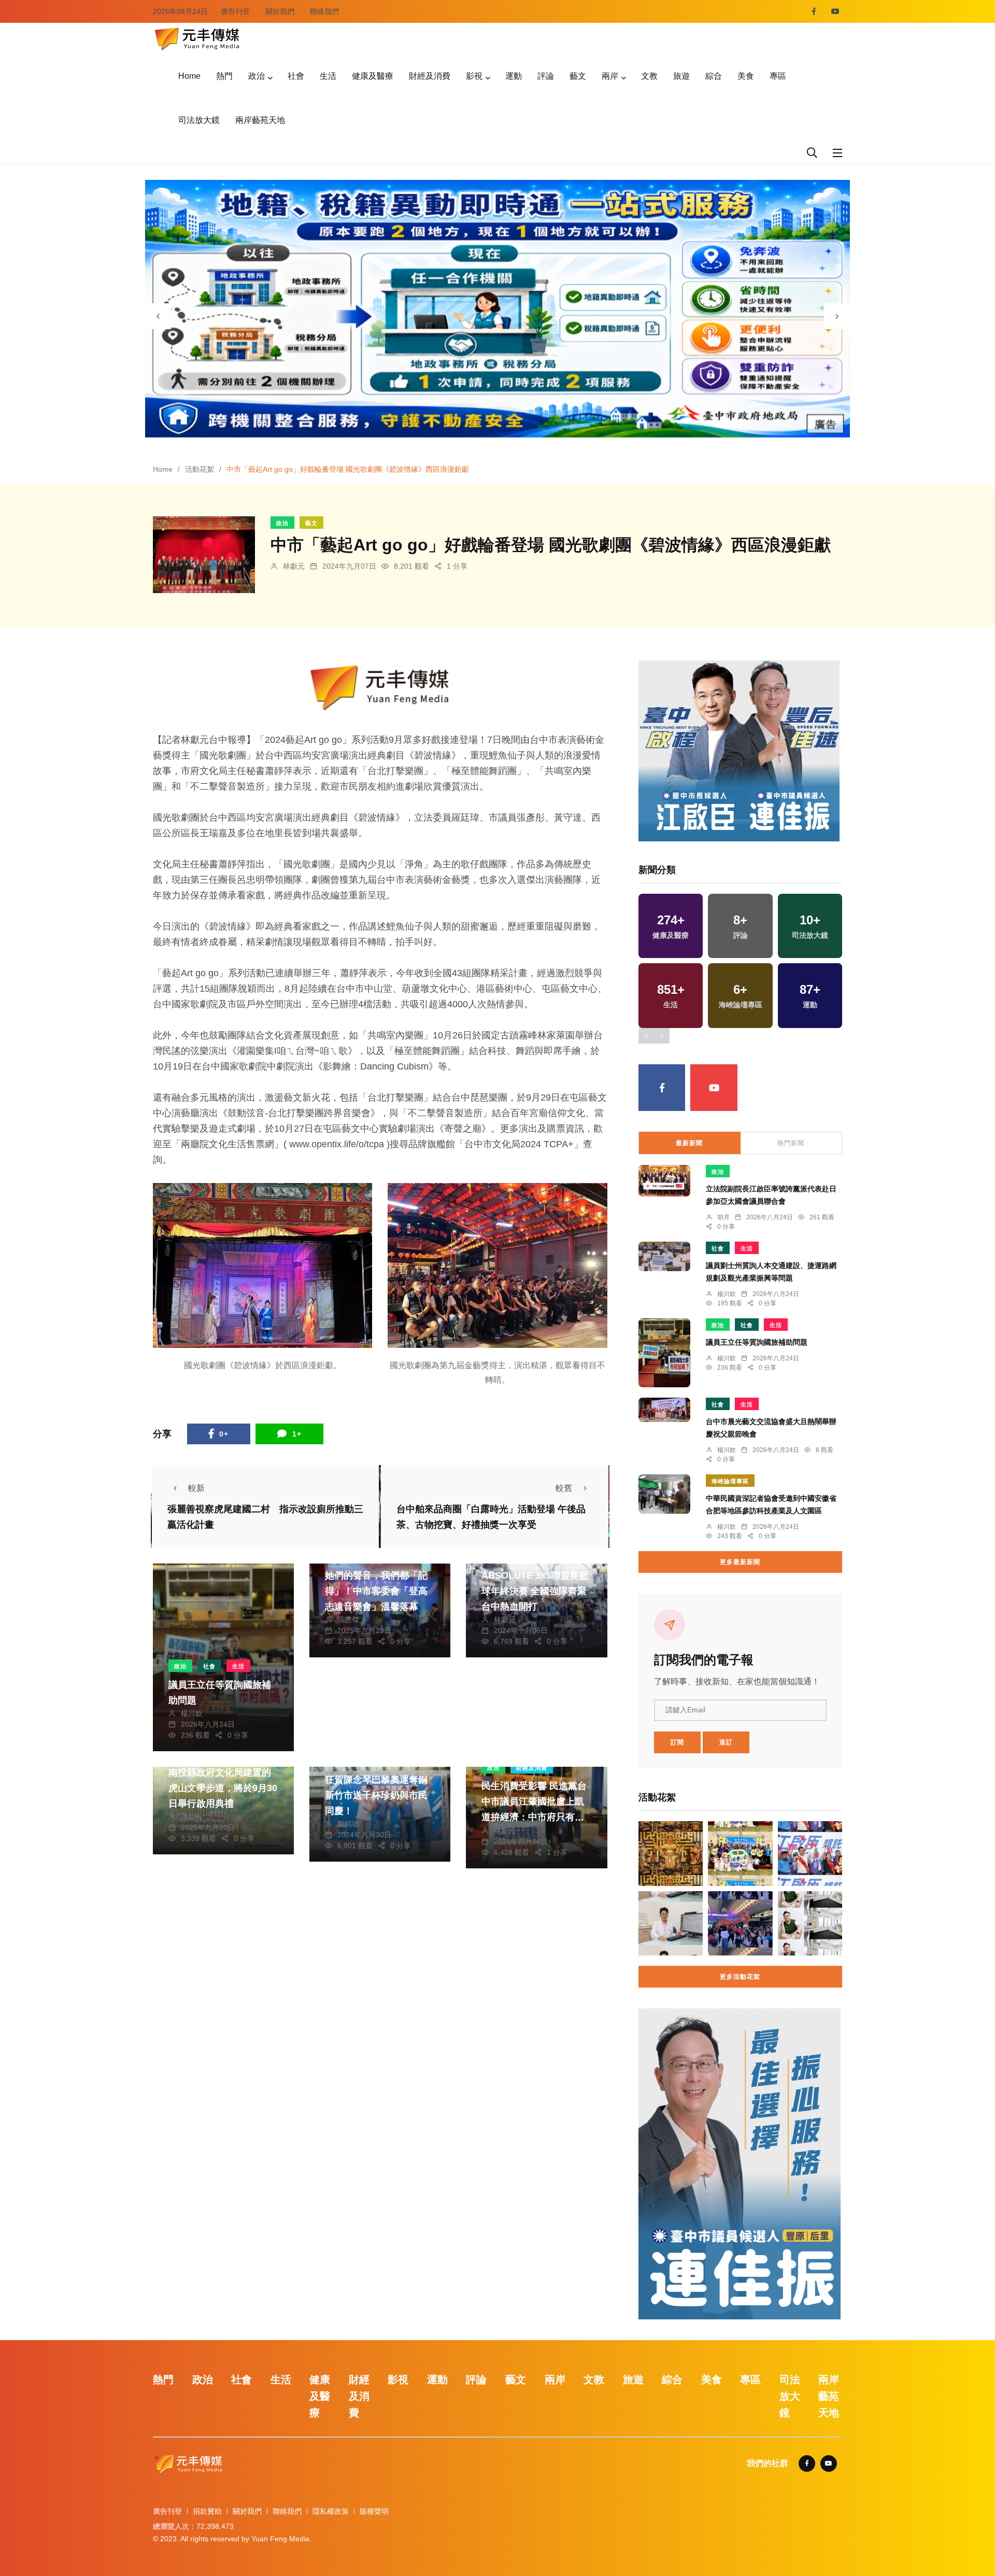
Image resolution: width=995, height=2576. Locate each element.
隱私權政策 (331, 2511)
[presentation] (158, 316)
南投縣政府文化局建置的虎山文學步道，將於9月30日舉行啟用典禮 (223, 1788)
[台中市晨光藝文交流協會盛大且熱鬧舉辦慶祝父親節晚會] (664, 1410)
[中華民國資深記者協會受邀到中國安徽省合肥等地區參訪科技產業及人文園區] (664, 1494)
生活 (328, 76)
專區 (778, 76)
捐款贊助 (207, 2511)
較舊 (564, 1488)
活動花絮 (200, 469)
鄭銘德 (348, 1824)
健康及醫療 (373, 76)
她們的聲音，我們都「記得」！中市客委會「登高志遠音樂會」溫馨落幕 (376, 1591)
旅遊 (681, 76)
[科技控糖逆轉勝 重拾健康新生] (671, 1923)
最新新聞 (689, 1143)
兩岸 (610, 76)
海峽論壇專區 (730, 1481)
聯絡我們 (324, 11)
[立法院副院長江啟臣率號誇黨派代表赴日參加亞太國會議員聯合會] (664, 1181)
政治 (257, 76)
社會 (296, 76)
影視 (474, 76)
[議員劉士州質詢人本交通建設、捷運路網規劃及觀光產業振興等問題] (664, 1256)
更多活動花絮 (740, 1977)
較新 (196, 1488)
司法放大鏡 (199, 120)
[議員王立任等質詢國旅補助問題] (664, 1353)
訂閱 (677, 1742)
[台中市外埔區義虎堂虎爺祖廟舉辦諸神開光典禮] (671, 1853)
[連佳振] (739, 750)
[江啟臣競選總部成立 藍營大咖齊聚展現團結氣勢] (810, 1853)
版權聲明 (374, 2511)
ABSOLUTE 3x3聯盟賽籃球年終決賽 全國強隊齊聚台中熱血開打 (535, 1591)
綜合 (714, 76)
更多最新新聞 (740, 1562)
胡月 (723, 1217)
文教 (649, 76)
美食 (746, 76)
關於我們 (280, 11)
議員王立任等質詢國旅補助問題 (757, 1342)
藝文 (578, 76)
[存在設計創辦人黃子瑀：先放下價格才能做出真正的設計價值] (810, 1923)
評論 (546, 76)
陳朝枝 (192, 1817)
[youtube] (835, 11)
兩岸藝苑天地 (260, 120)
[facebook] (814, 11)
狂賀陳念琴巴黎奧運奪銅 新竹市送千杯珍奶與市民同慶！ (376, 1795)
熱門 (224, 76)
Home (189, 76)
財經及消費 (430, 76)
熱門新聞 (791, 1143)
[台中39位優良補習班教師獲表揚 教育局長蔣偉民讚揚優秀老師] (740, 1923)
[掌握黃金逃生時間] (380, 688)
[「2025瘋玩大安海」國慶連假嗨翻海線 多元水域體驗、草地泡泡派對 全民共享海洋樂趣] (740, 1853)
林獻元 (294, 566)
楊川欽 (192, 1713)
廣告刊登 (235, 11)
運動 (514, 76)
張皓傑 (348, 1620)
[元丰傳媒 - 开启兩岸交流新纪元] (197, 38)
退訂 (726, 1742)
